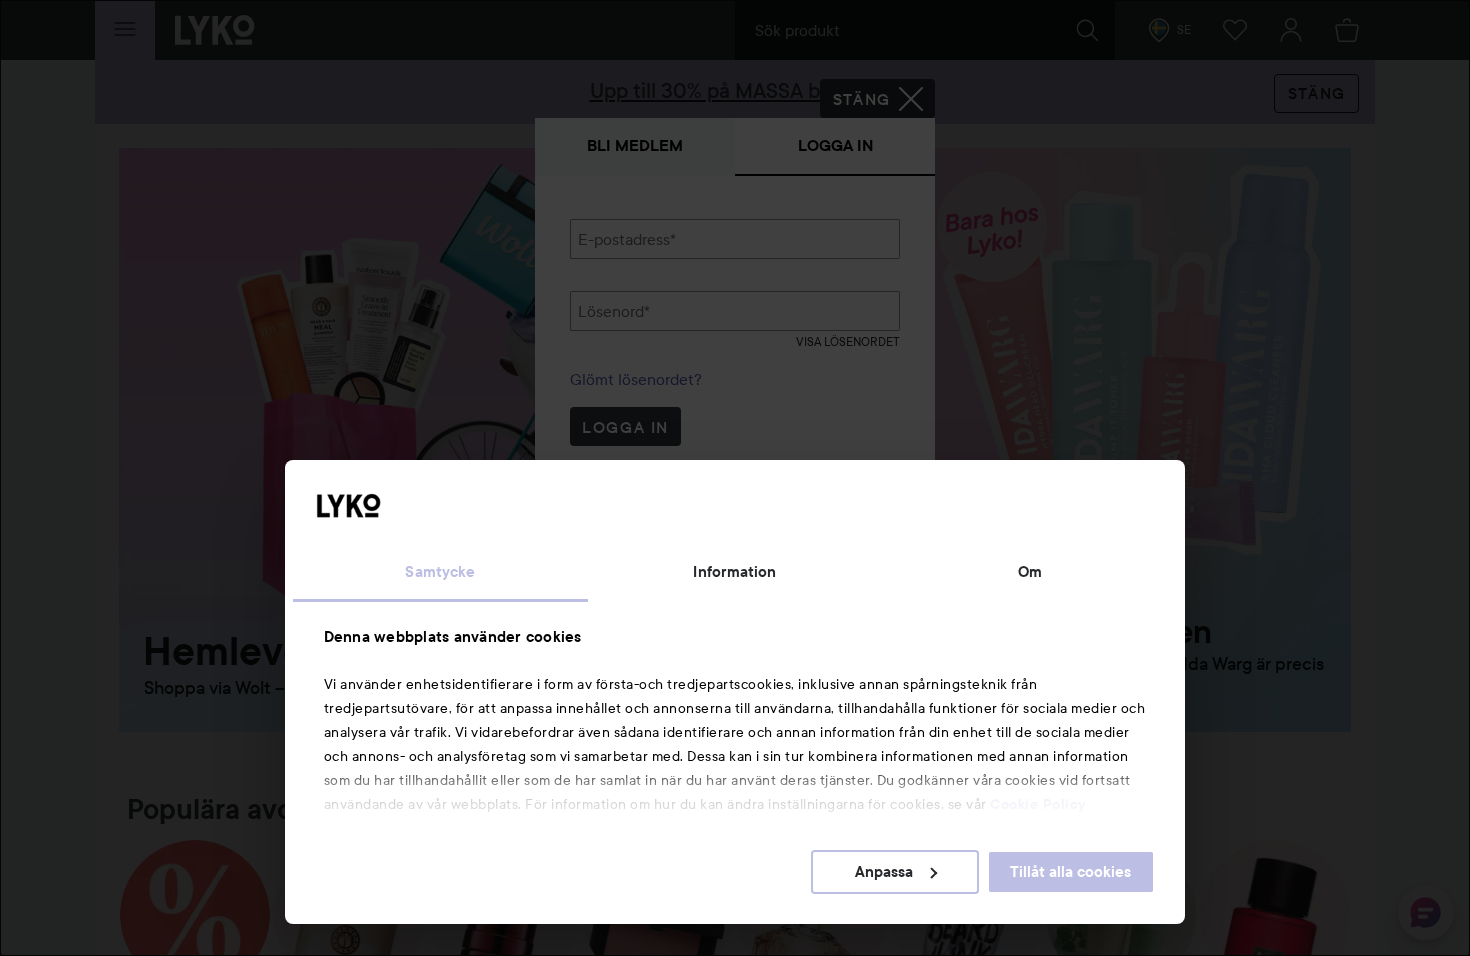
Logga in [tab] (835, 145)
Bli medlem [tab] (635, 145)
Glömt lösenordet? (636, 379)
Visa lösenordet (848, 341)
